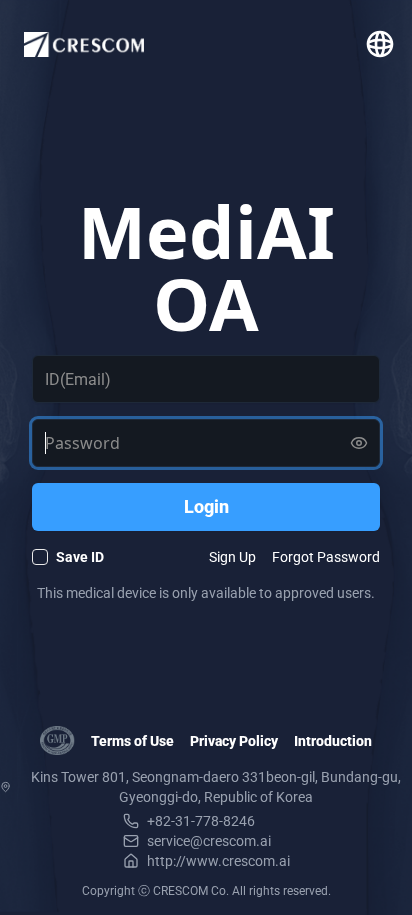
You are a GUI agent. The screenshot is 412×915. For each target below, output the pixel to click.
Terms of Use (132, 741)
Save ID (80, 557)
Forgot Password (326, 557)
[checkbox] (40, 557)
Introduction (333, 741)
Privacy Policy (234, 741)
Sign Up (232, 557)
